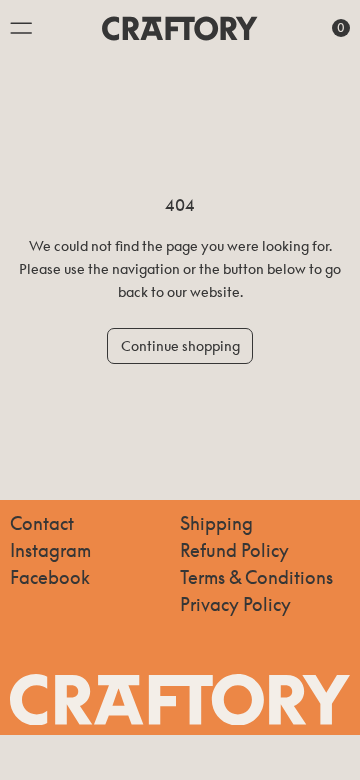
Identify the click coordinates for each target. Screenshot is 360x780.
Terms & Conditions (256, 577)
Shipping (216, 523)
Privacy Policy (235, 604)
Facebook (50, 577)
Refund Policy (234, 550)
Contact (42, 523)
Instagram (50, 550)
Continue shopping (180, 345)
